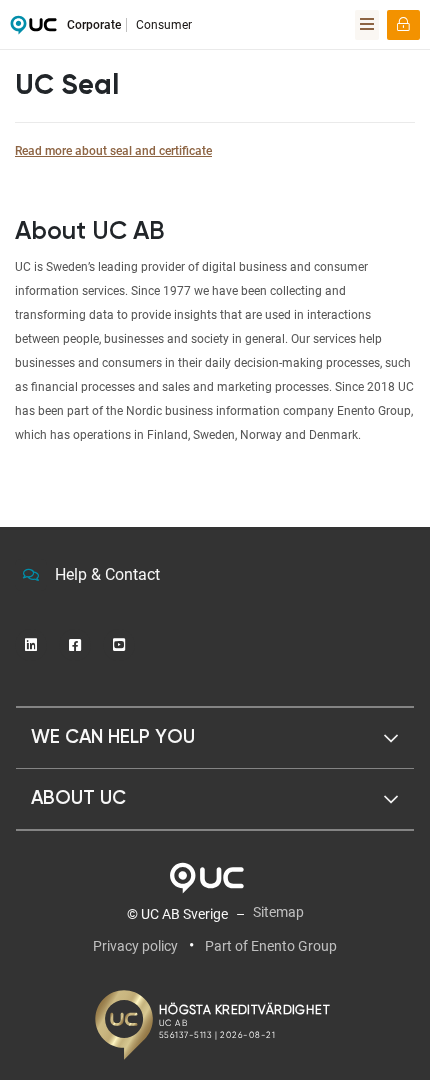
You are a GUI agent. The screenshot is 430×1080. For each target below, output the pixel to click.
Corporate (94, 25)
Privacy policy (135, 946)
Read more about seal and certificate (113, 151)
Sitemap (278, 912)
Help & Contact (107, 574)
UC (33, 30)
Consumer (164, 25)
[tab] (215, 738)
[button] (215, 738)
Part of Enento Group (271, 946)
